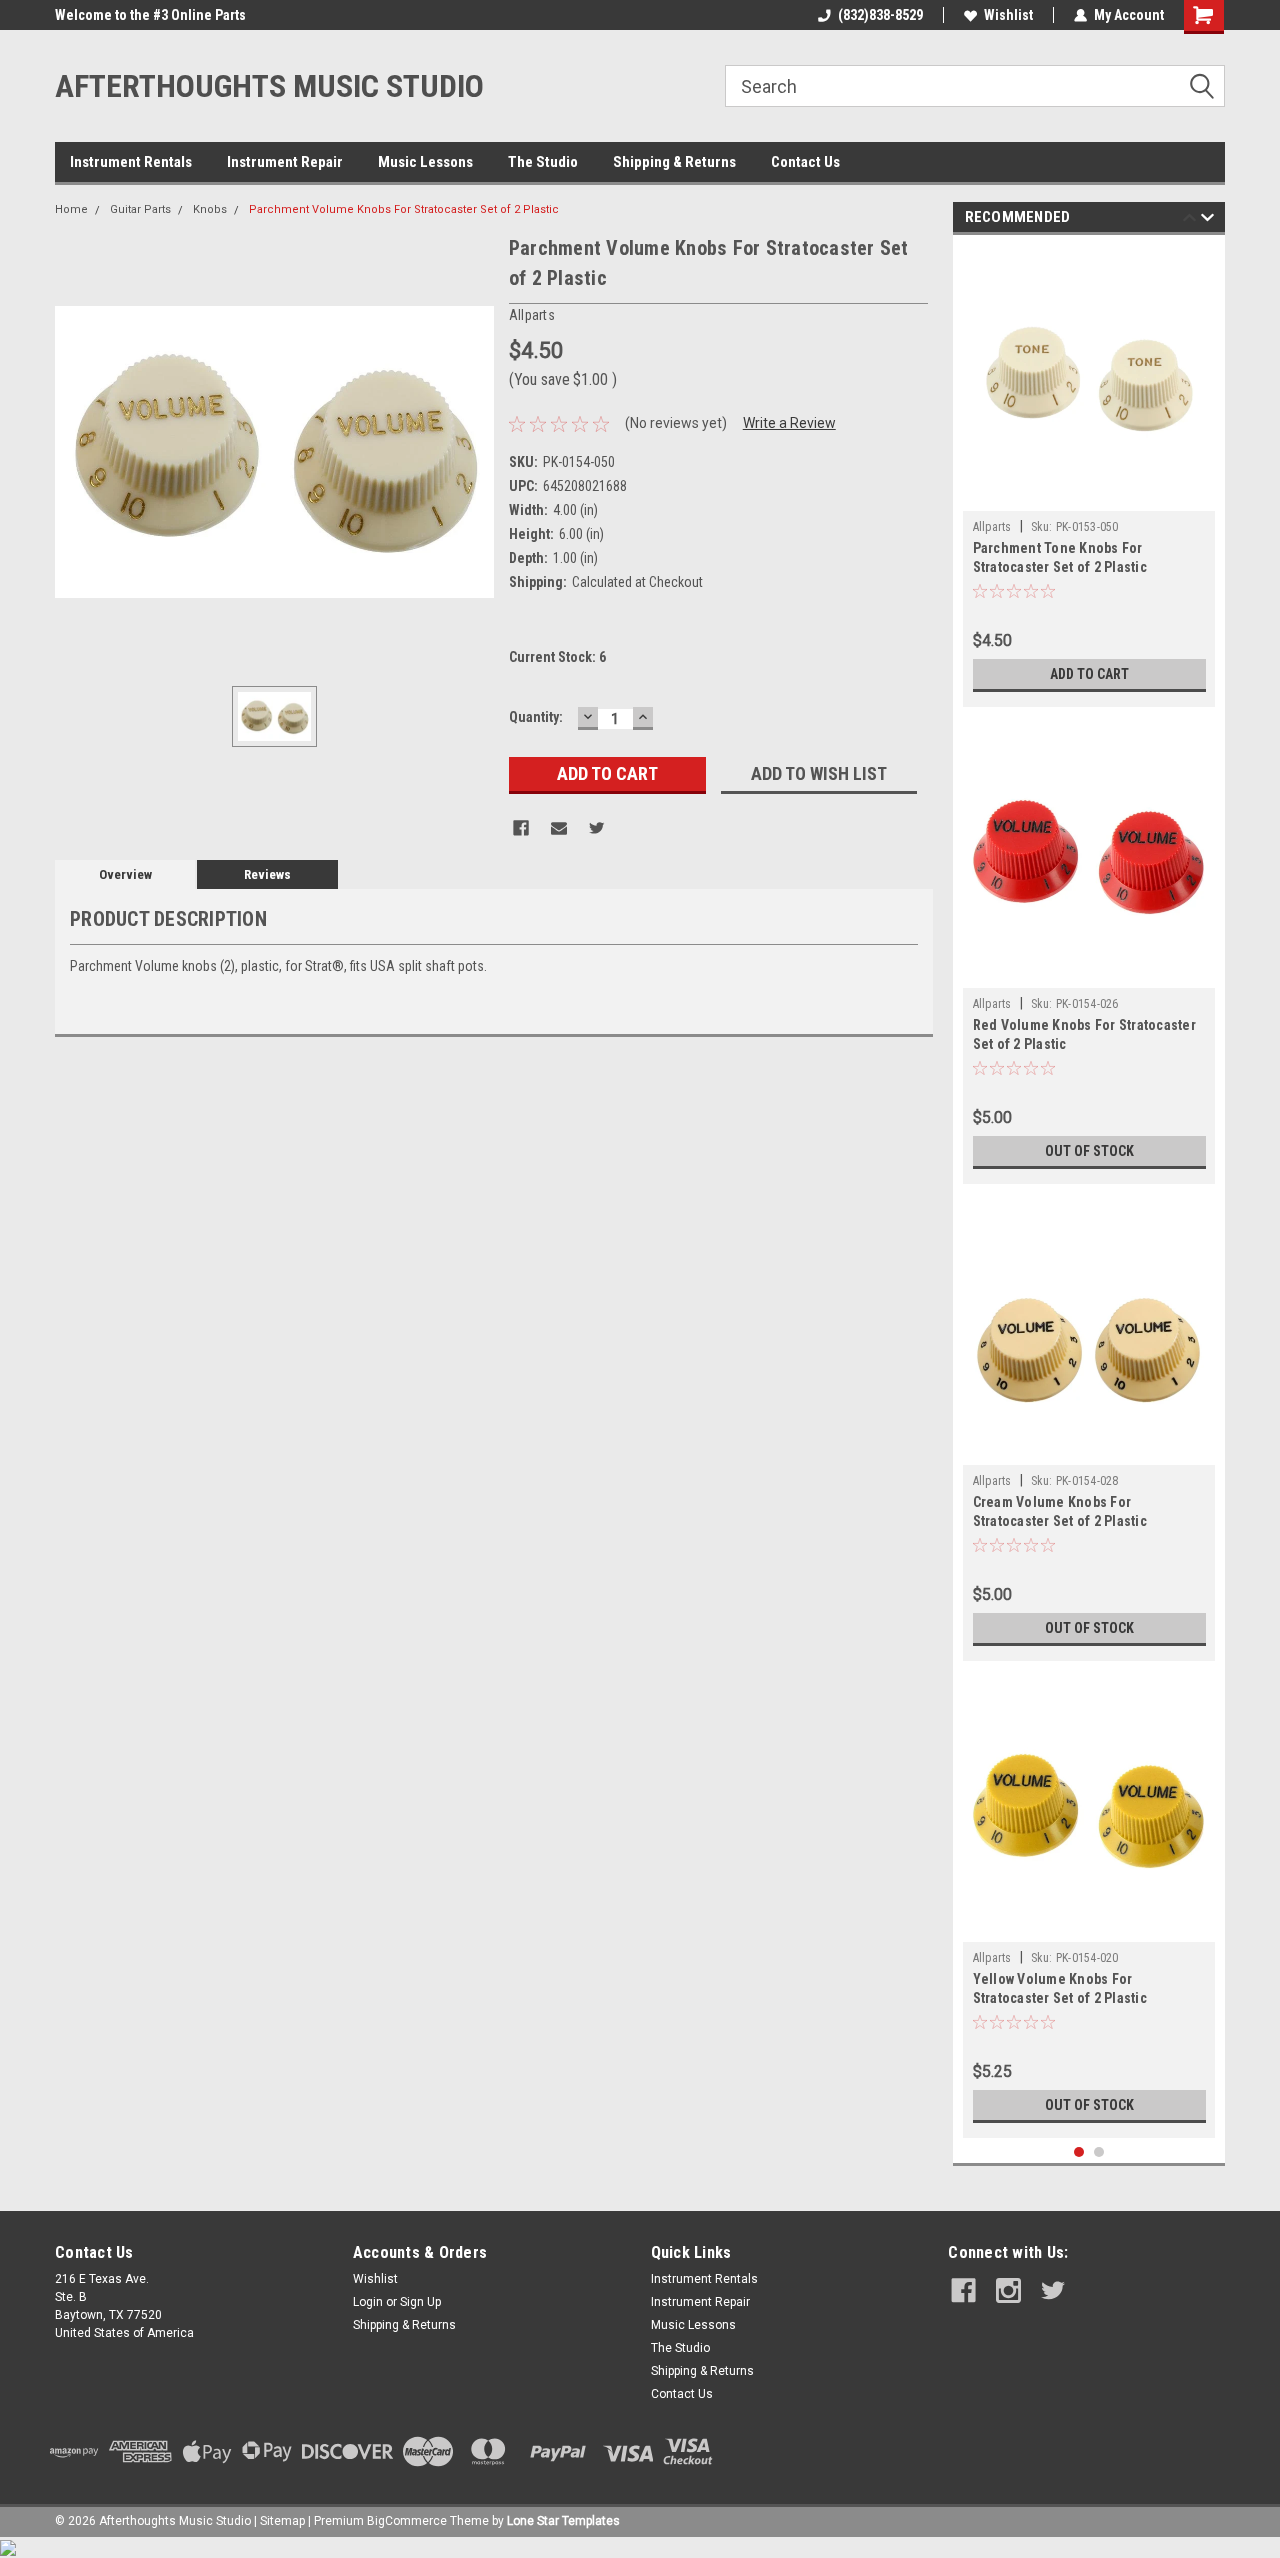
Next (1207, 220)
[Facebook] (521, 828)
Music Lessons (425, 162)
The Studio (543, 162)
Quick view (1089, 496)
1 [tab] (1079, 2152)
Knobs (210, 209)
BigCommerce (407, 2521)
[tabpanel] (1089, 476)
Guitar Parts (140, 209)
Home (71, 209)
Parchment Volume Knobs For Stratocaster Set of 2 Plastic (404, 209)
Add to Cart (1089, 674)
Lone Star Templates (563, 2521)
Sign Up (420, 2302)
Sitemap (282, 2521)
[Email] (559, 828)
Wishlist (1008, 15)
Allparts (992, 527)
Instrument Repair (285, 162)
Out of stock (1089, 1151)
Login (368, 2302)
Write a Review (789, 423)
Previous (1189, 220)
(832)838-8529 (880, 15)
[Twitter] (597, 828)
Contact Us (805, 162)
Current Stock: (557, 657)
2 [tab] (1099, 2152)
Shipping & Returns (674, 162)
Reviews (267, 874)
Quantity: (536, 717)
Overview (125, 874)
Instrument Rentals (131, 162)
